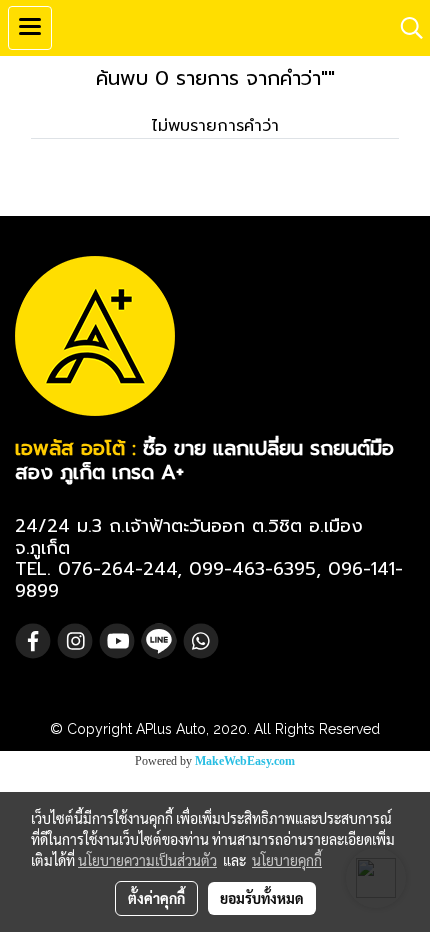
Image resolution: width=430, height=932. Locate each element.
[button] (405, 28)
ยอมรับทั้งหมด (262, 898)
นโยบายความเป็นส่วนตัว (147, 860)
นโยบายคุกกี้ (287, 860)
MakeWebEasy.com (245, 761)
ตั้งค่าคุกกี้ (156, 898)
